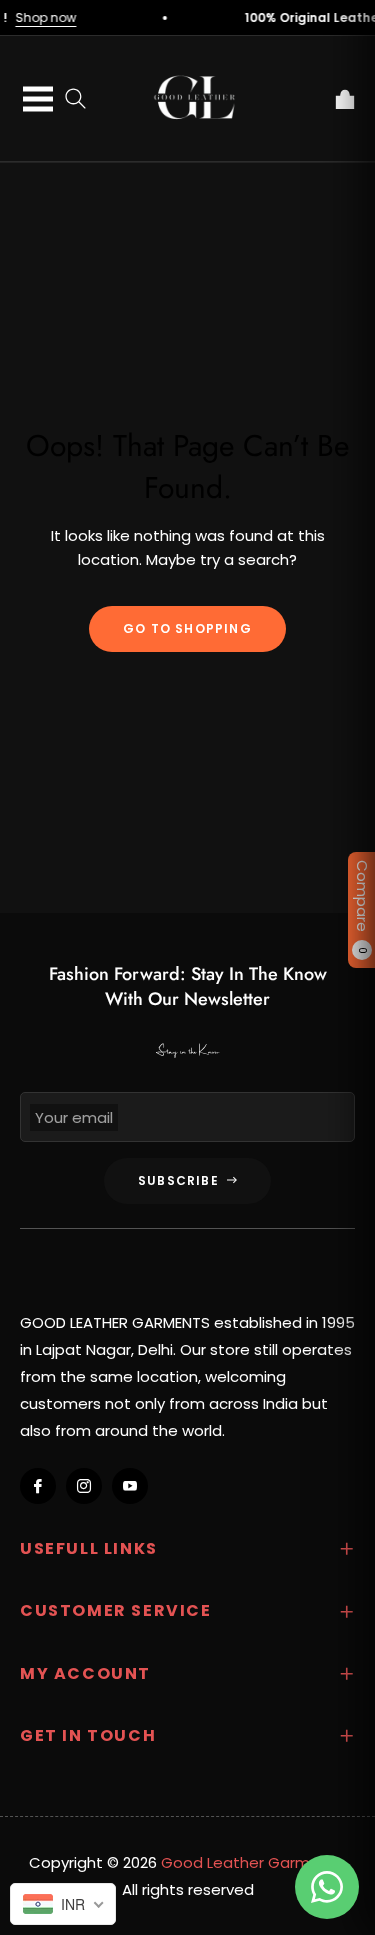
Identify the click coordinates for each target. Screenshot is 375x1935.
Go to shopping (187, 628)
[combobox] (63, 1904)
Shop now (60, 17)
